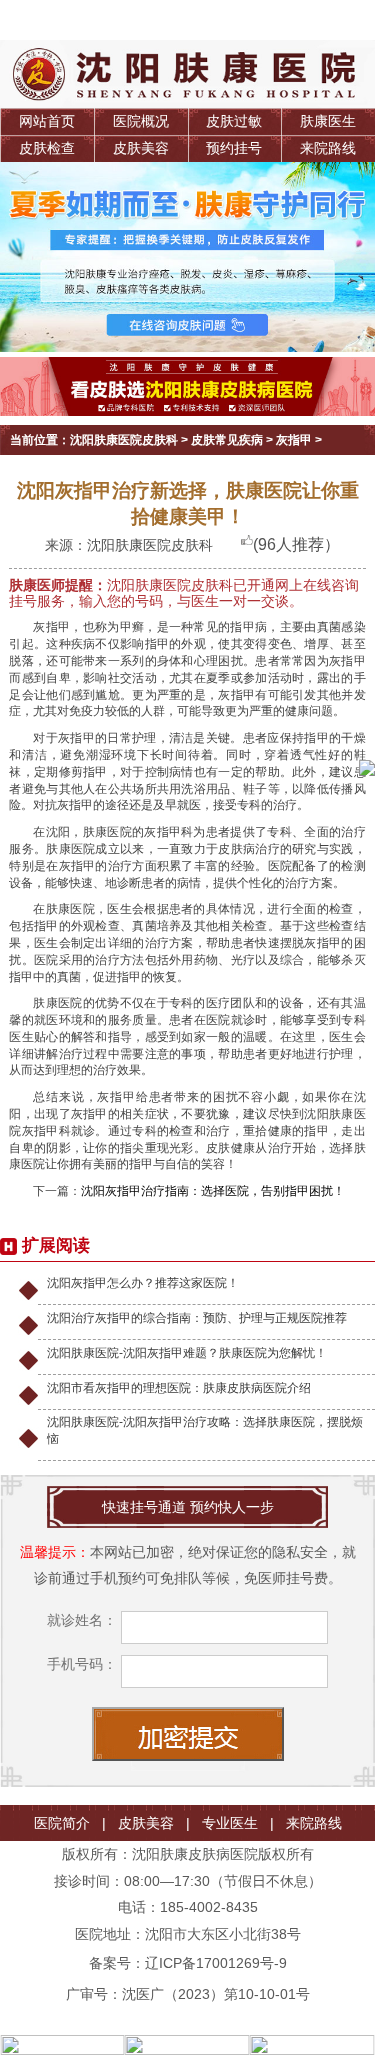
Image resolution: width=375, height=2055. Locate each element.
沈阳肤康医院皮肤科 (124, 440)
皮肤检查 (47, 148)
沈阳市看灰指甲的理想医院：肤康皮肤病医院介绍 (179, 1388)
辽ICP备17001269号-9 (216, 1963)
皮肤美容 (141, 148)
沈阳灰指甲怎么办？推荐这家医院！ (143, 1283)
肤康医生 (328, 121)
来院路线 (328, 148)
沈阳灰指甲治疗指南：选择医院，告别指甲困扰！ (213, 1191)
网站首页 (47, 121)
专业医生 (230, 1823)
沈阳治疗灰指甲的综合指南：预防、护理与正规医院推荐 (197, 1318)
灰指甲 (294, 440)
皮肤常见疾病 (227, 440)
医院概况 (141, 121)
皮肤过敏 (234, 121)
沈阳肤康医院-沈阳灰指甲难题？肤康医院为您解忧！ (187, 1353)
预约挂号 (234, 148)
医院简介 (62, 1823)
